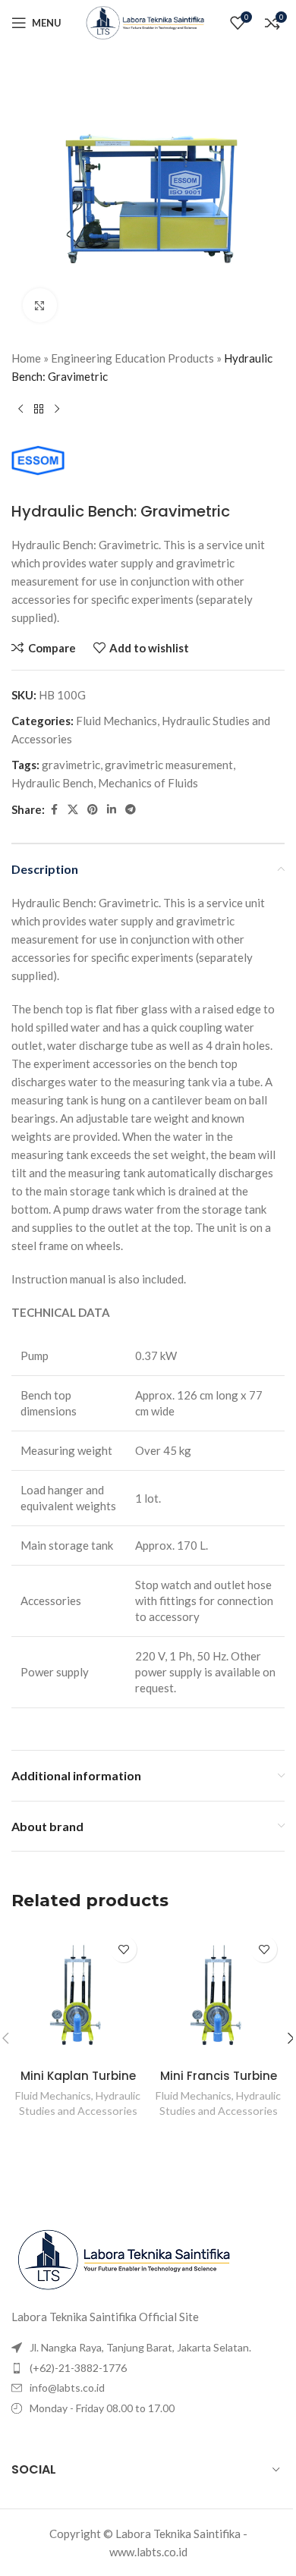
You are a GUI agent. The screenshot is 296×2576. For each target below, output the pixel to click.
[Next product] (57, 410)
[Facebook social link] (54, 810)
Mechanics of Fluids (148, 783)
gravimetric (71, 765)
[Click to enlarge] (40, 305)
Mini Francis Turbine (219, 2076)
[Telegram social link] (131, 810)
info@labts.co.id (67, 2388)
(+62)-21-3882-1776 (78, 2368)
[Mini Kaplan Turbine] (78, 1995)
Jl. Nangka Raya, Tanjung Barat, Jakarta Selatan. (140, 2347)
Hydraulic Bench (52, 783)
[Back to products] (39, 410)
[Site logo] (148, 21)
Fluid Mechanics (117, 721)
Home (26, 358)
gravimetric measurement (169, 765)
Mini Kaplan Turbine (78, 2076)
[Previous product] (20, 410)
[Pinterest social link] (93, 810)
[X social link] (73, 810)
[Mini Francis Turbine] (218, 1995)
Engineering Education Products (132, 358)
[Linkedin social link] (112, 810)
